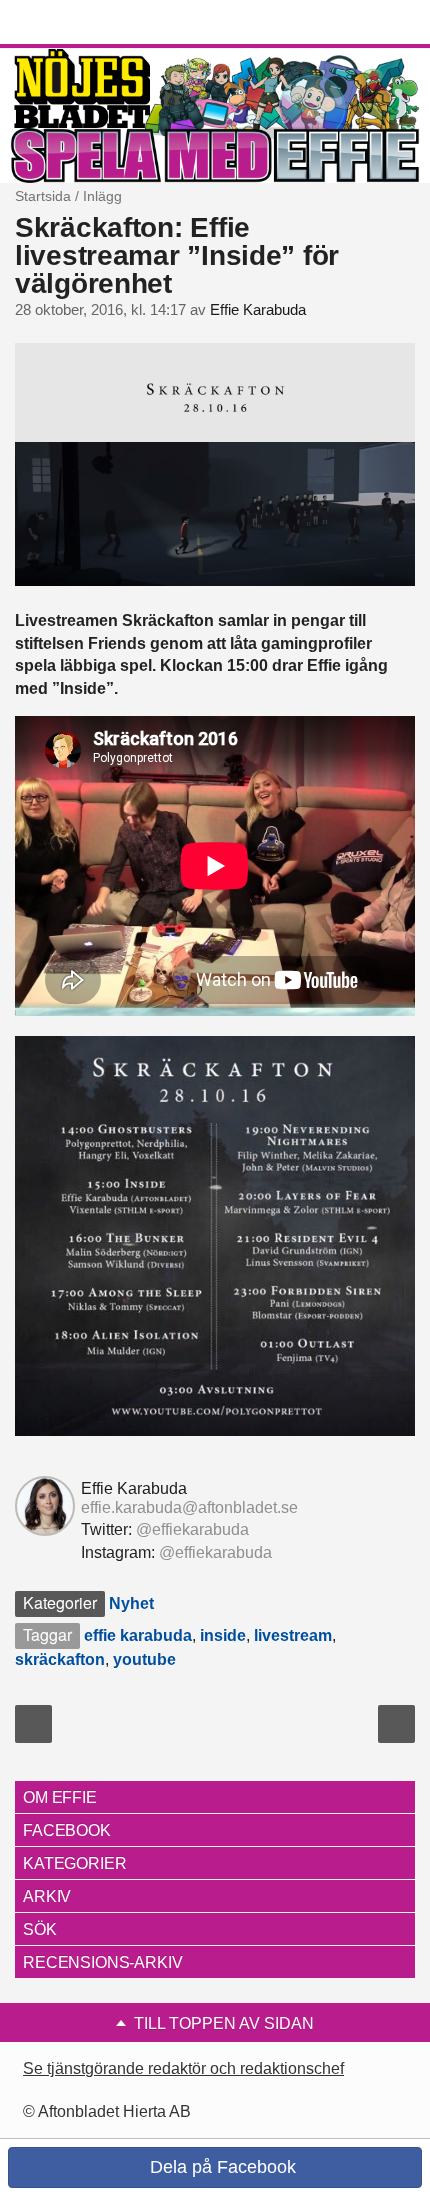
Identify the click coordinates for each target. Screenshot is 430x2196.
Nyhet (131, 1603)
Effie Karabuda (258, 310)
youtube (144, 1659)
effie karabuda (138, 1635)
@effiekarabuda (192, 1529)
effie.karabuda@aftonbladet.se (189, 1507)
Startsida (43, 196)
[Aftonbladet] (90, 23)
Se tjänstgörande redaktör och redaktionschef (183, 2068)
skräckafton (60, 1659)
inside (223, 1635)
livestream (293, 1635)
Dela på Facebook (220, 2167)
